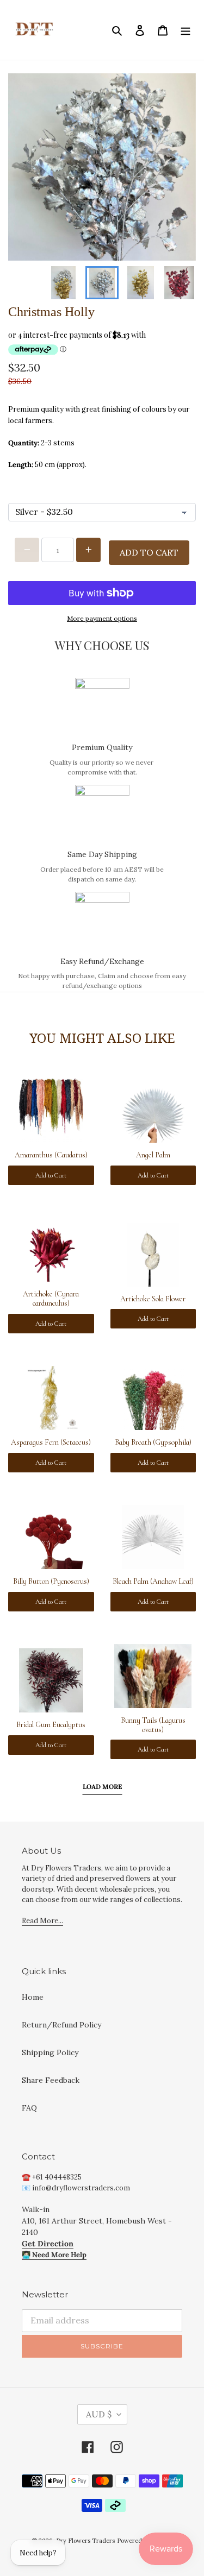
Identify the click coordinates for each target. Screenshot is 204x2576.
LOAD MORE (102, 1787)
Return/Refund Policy (61, 2025)
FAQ (29, 2108)
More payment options (102, 618)
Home (33, 1997)
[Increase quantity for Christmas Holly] (88, 550)
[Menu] (186, 30)
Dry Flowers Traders (85, 2541)
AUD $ (99, 2414)
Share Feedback (51, 2080)
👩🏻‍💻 (54, 2255)
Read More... (42, 1921)
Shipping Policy (50, 2052)
